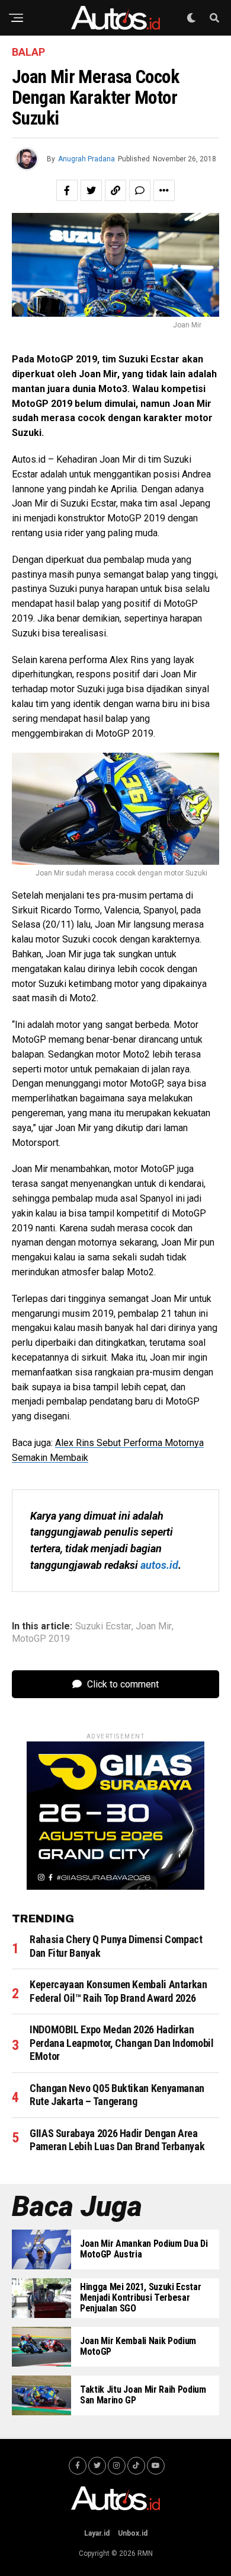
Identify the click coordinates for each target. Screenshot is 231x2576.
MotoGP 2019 (41, 1639)
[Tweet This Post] (91, 190)
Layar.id (97, 2533)
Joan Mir (154, 1626)
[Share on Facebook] (67, 190)
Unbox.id (133, 2533)
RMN (145, 2553)
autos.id (159, 1565)
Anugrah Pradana (86, 159)
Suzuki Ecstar (103, 1626)
